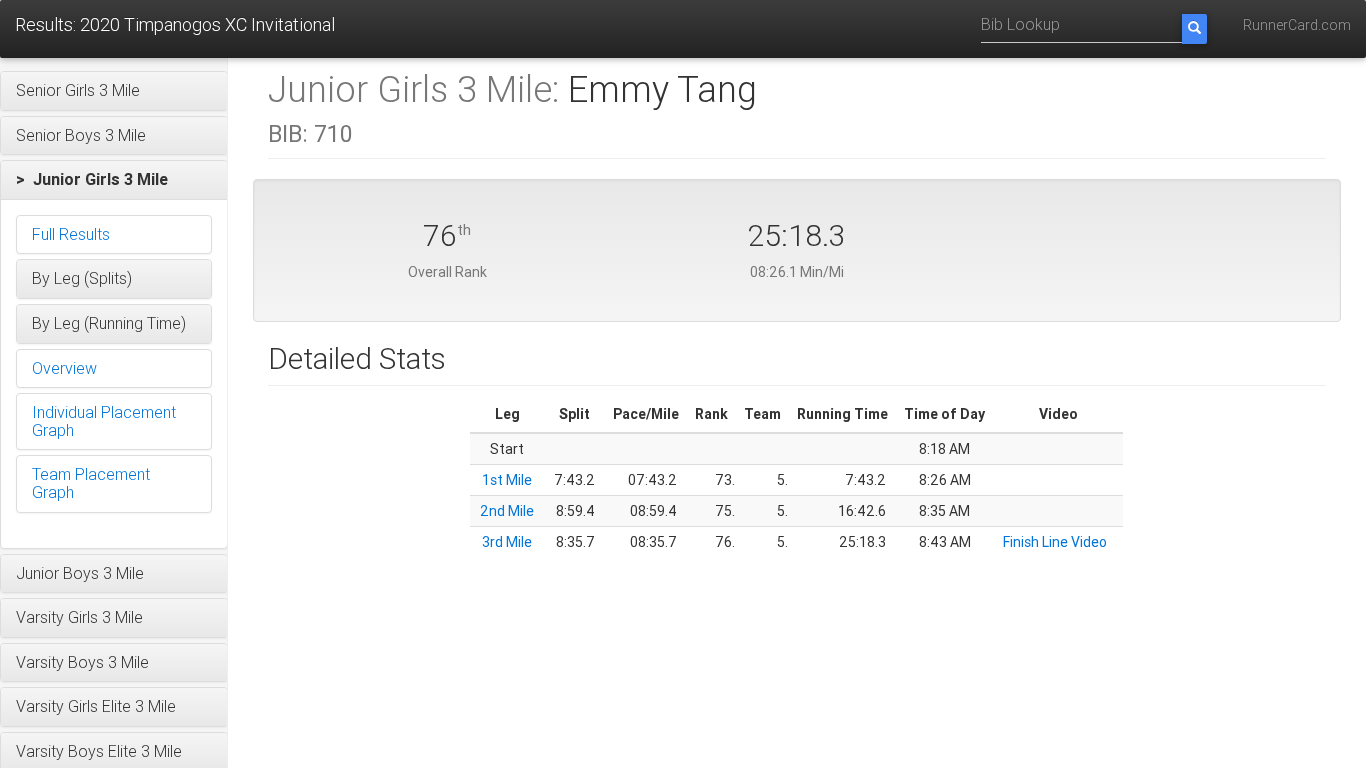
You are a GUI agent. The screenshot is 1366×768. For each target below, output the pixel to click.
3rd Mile (507, 542)
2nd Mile (507, 511)
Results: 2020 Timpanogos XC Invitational (175, 24)
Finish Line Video (1055, 542)
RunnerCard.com (1297, 25)
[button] (114, 91)
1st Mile (507, 480)
